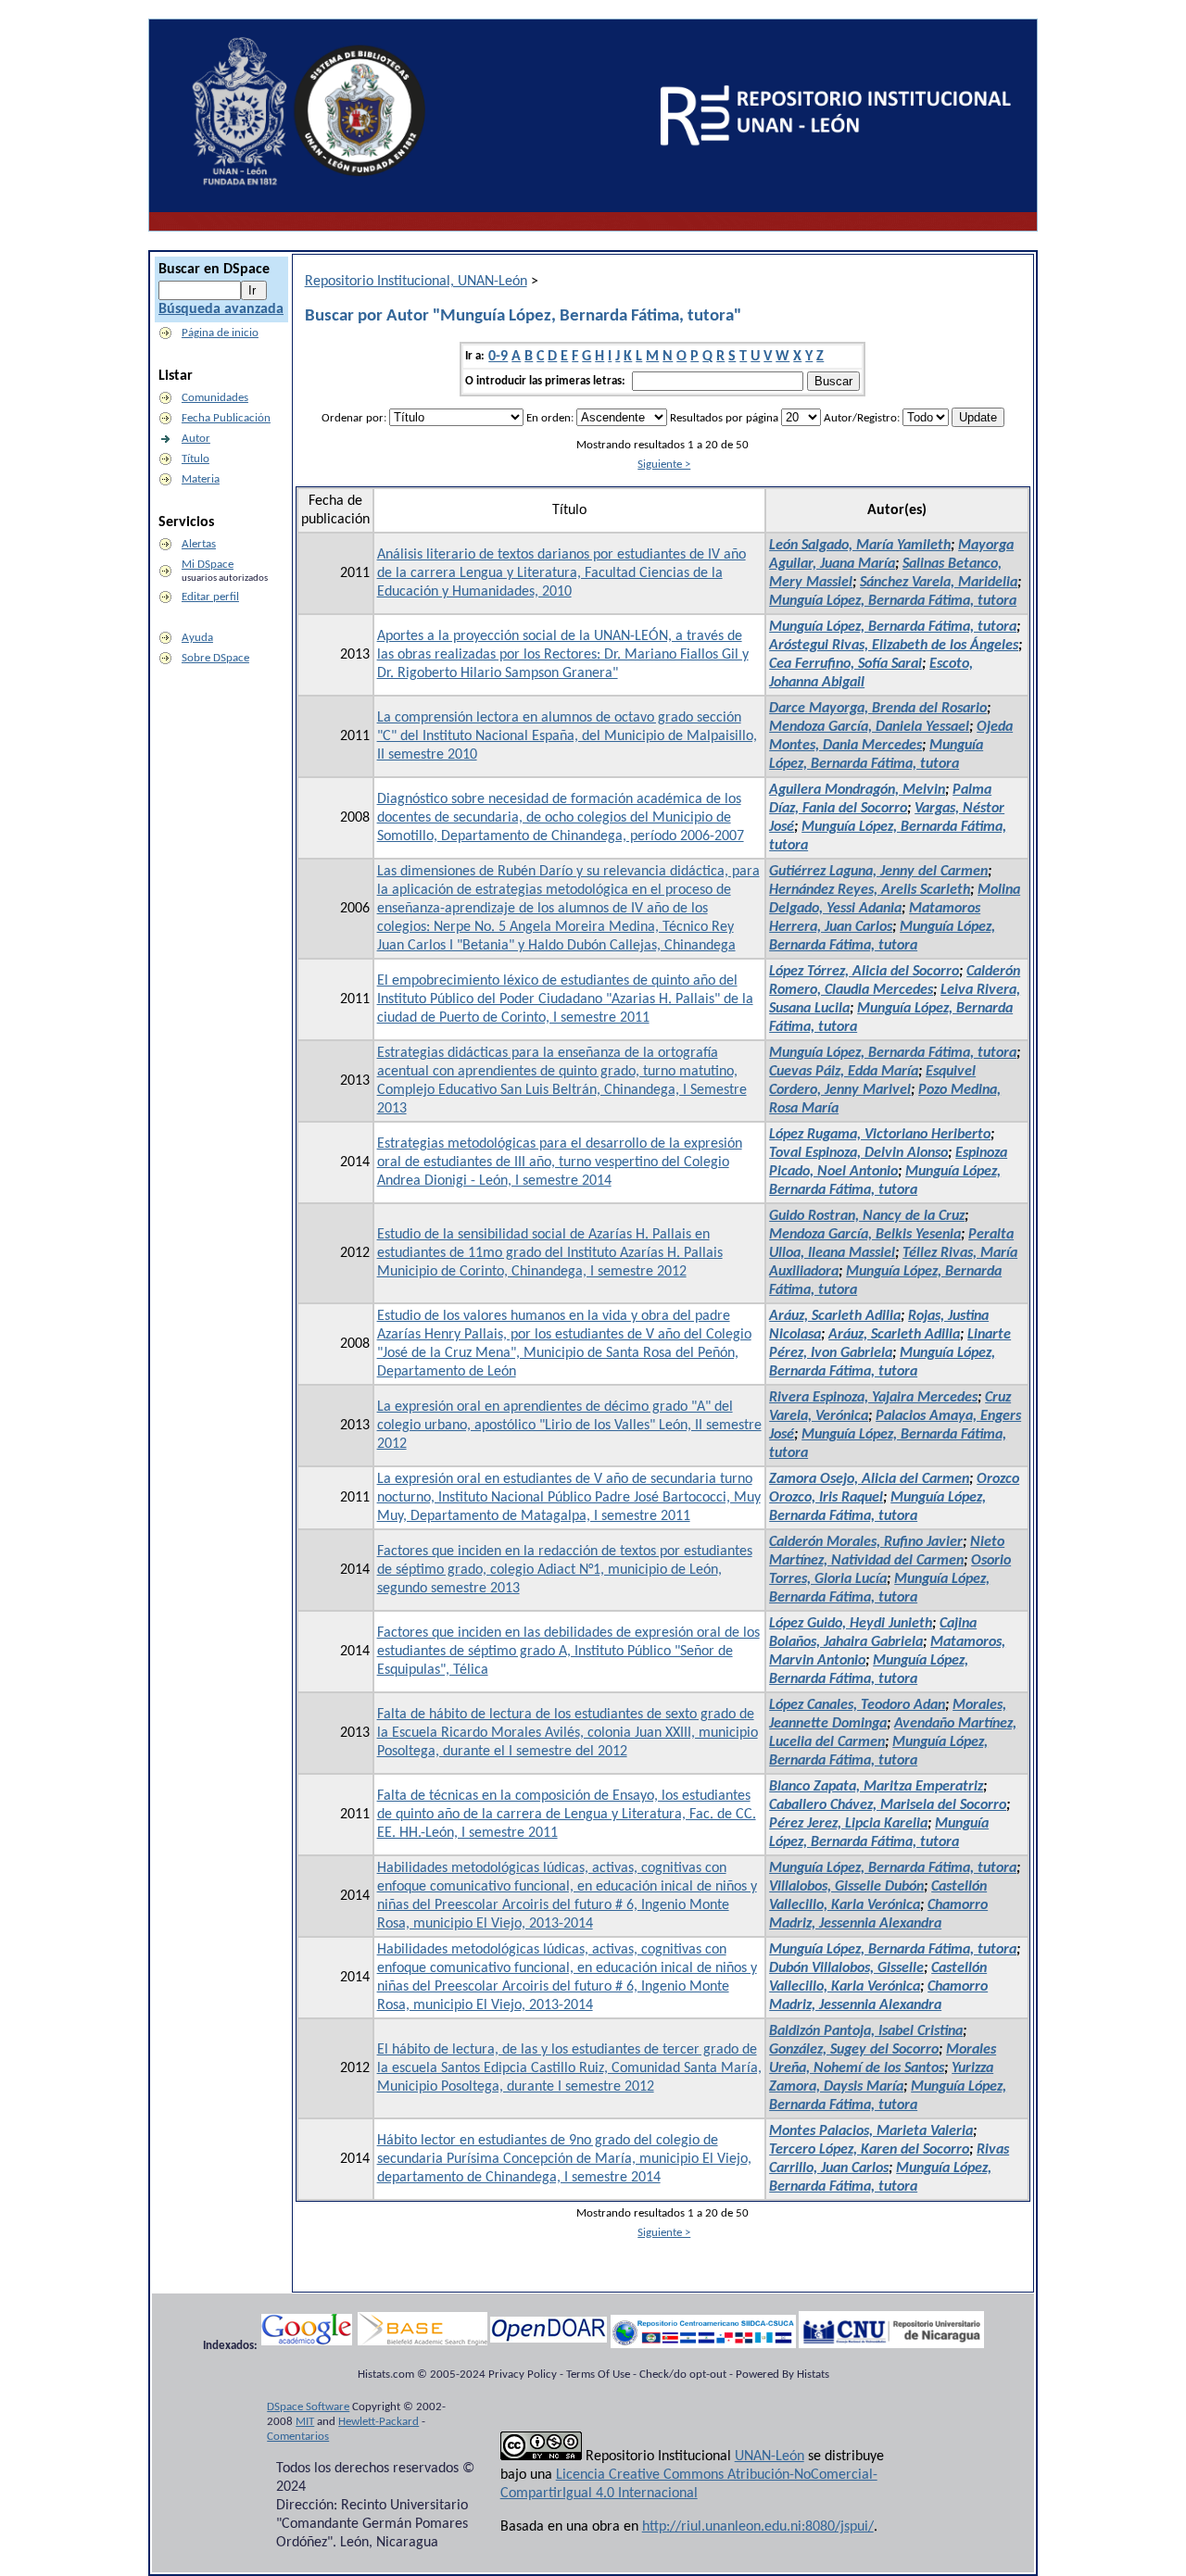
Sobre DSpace (215, 658)
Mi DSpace (208, 565)
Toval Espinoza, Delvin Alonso (858, 1153)
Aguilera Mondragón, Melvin (857, 790)
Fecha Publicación (226, 418)
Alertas (199, 544)
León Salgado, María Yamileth (860, 546)
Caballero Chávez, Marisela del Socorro (888, 1805)
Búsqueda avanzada (221, 309)
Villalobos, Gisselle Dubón (846, 1887)
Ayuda (197, 638)
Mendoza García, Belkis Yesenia (865, 1235)
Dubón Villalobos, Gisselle (846, 1968)
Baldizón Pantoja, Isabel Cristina (866, 2031)
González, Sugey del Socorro (854, 2050)
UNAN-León (770, 2457)
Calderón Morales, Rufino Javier (866, 1542)
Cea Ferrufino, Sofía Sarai (845, 664)
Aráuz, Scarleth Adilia (835, 1316)
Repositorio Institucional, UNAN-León (416, 282)
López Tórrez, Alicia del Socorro (864, 972)
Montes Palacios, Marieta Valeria (871, 2131)
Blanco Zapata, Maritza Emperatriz (876, 1787)
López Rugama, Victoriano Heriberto (880, 1135)
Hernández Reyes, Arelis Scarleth (870, 890)
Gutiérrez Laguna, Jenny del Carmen (878, 872)
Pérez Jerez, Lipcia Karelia (848, 1824)
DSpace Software (308, 2407)
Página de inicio (220, 333)
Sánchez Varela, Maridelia (939, 583)
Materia (201, 479)
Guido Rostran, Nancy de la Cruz (867, 1216)
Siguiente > (664, 465)
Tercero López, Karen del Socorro (869, 2150)
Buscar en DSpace (214, 270)
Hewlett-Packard (379, 2422)
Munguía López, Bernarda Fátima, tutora (893, 601)
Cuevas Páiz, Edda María (844, 1072)
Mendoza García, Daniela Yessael (869, 727)
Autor (196, 439)
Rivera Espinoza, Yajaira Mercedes (873, 1398)
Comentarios (298, 2437)
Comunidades (215, 398)
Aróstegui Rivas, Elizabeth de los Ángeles (894, 646)
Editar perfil (210, 597)
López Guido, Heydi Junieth (851, 1624)
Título (196, 459)
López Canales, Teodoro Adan (857, 1705)
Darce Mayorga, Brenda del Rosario (878, 709)
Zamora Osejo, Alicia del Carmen (869, 1479)
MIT (305, 2422)
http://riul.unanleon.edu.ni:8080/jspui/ (758, 2527)
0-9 (498, 357)
